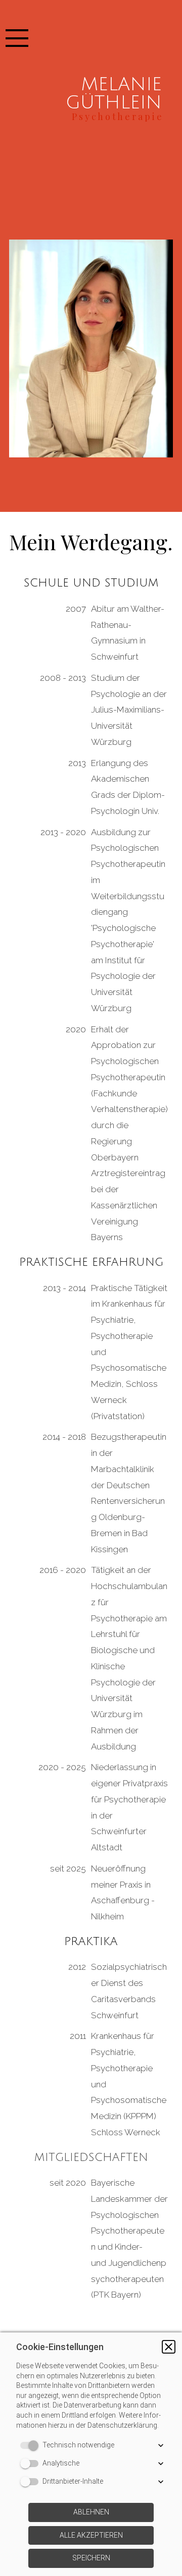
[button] (169, 2347)
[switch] (31, 2445)
